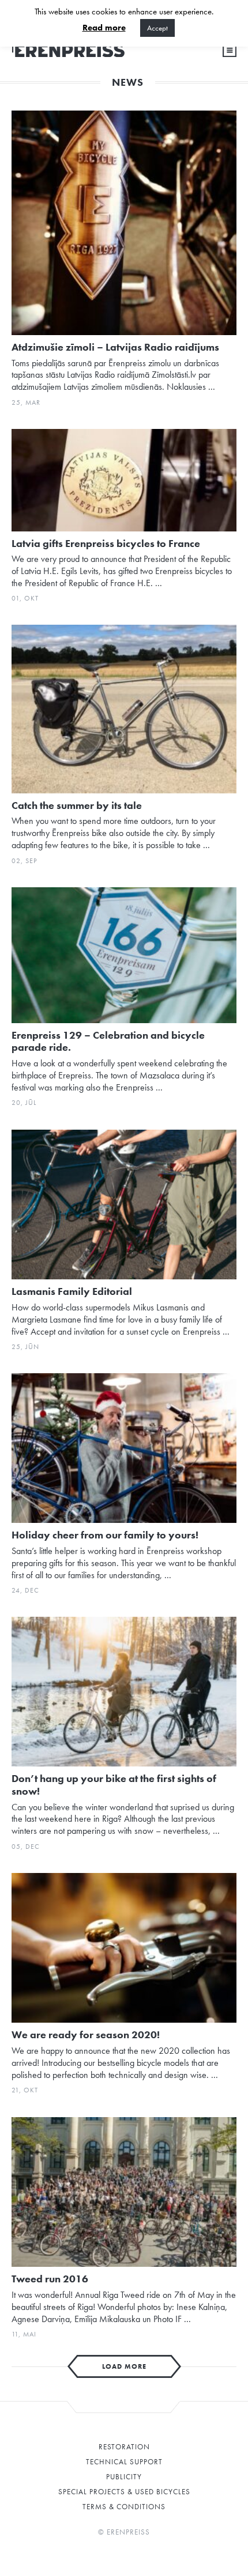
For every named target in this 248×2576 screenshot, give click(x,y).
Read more (104, 28)
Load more (124, 2366)
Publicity (124, 2477)
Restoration (124, 2447)
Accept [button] (157, 28)
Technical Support (124, 2462)
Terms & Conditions (124, 2507)
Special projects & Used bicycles (124, 2492)
